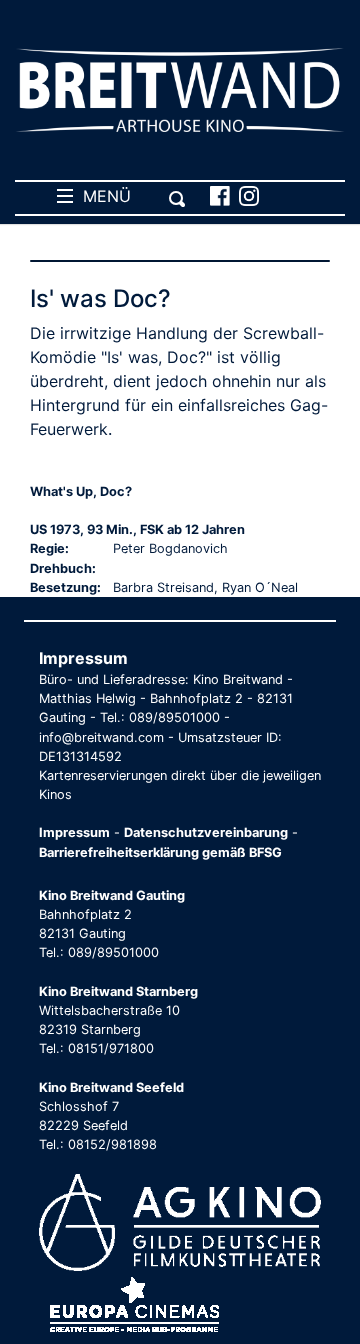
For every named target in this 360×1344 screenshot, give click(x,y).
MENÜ (102, 196)
